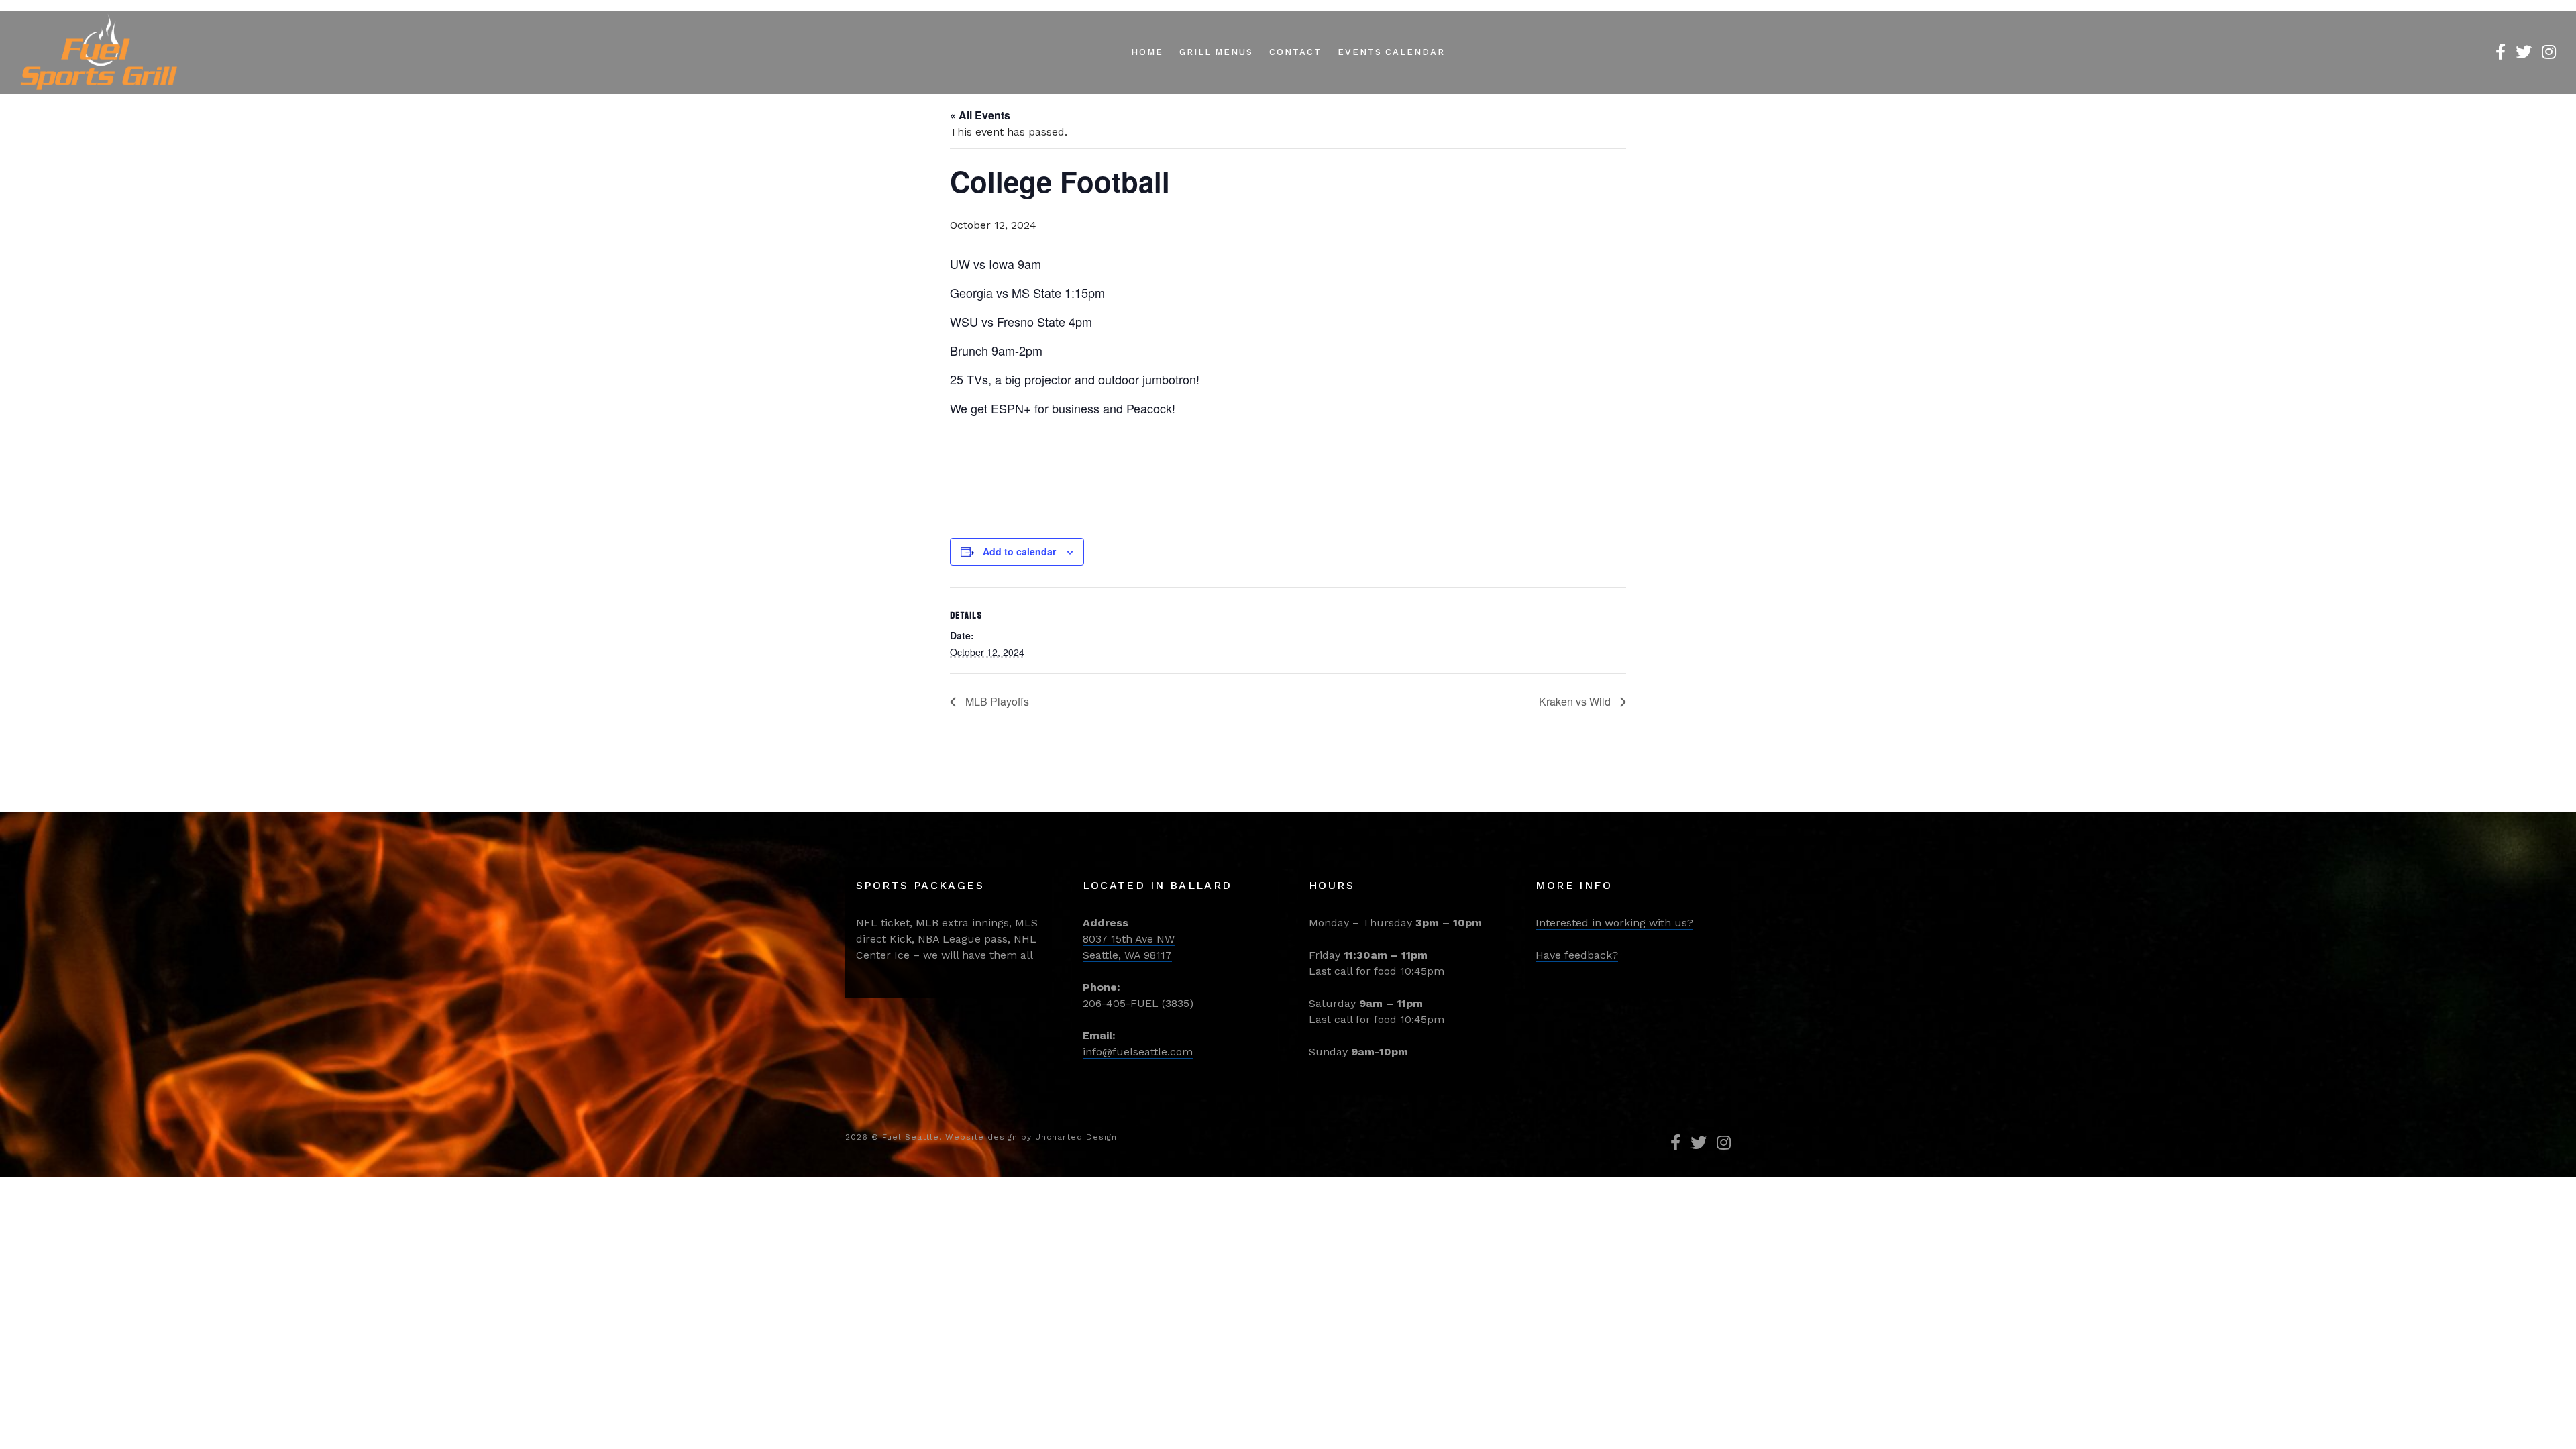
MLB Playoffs (996, 701)
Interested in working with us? (1614, 923)
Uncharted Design (1076, 1137)
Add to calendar (1019, 551)
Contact (1295, 52)
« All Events (980, 115)
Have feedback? (1577, 955)
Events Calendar (1391, 52)
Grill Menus (1216, 52)
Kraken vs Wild (1576, 701)
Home (1147, 52)
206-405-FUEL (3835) (1138, 1003)
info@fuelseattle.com (1138, 1052)
